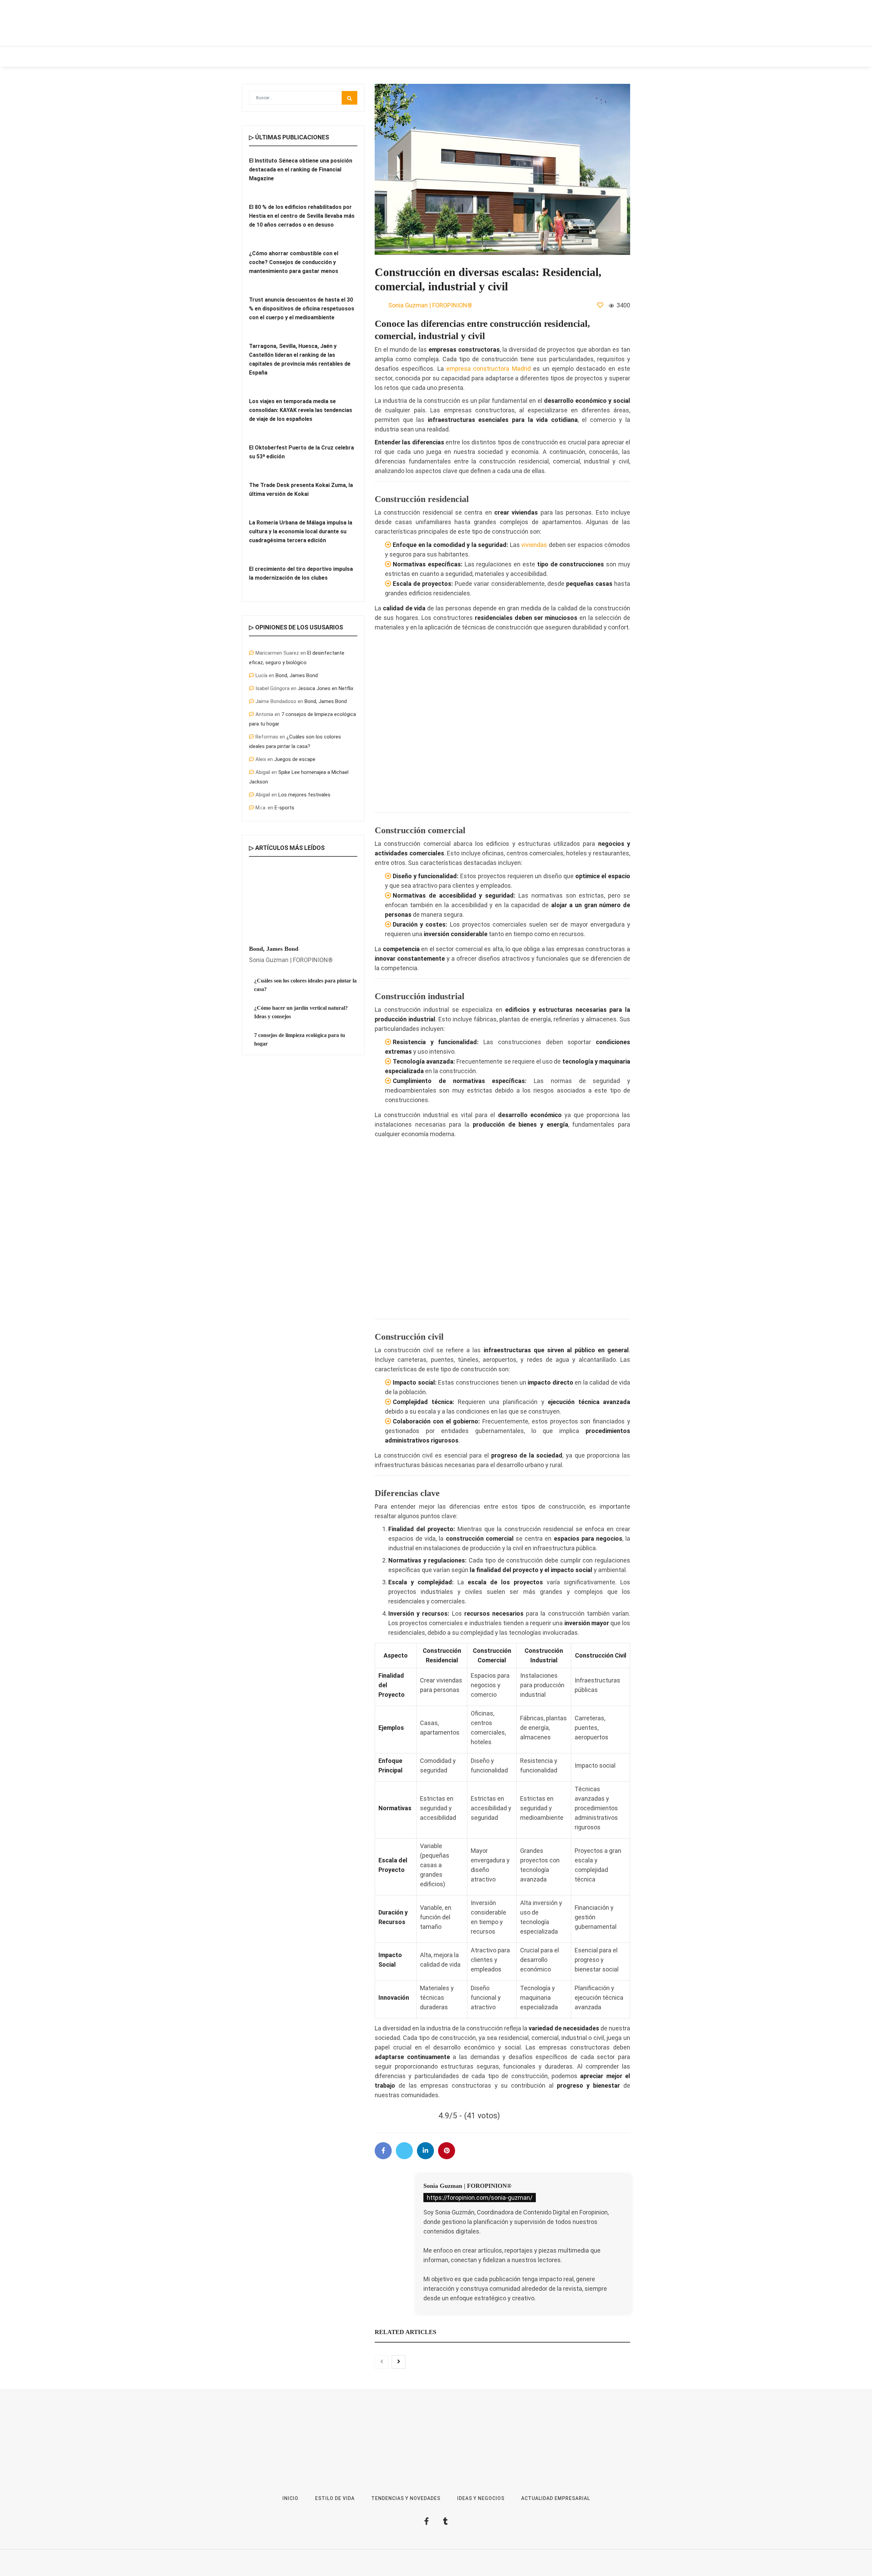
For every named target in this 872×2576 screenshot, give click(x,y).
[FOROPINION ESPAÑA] (336, 23)
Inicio (255, 57)
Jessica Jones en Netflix (325, 688)
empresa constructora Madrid (488, 369)
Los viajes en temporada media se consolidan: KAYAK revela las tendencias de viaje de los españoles (301, 410)
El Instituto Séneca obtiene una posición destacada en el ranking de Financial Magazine (301, 170)
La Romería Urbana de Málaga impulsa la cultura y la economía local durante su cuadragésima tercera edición (301, 531)
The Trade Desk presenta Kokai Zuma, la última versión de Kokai (301, 490)
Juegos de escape (295, 759)
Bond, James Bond (297, 675)
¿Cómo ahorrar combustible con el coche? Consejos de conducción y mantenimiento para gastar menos (294, 262)
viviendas (534, 545)
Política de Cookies (556, 2566)
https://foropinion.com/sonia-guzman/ (480, 2198)
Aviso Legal (470, 2566)
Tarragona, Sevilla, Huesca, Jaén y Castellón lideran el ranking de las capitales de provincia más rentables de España (300, 359)
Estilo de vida (294, 57)
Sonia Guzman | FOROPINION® (467, 2186)
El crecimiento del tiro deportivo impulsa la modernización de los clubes (301, 573)
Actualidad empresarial (493, 57)
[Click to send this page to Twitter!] (404, 2151)
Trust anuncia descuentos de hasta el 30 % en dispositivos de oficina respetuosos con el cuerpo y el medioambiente (302, 309)
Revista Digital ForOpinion (427, 2566)
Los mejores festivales (304, 795)
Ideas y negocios (347, 57)
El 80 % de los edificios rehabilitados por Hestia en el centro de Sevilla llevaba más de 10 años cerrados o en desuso (302, 216)
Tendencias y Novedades (415, 57)
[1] (600, 305)
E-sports (284, 808)
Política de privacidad (509, 2566)
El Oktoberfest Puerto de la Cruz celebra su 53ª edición (301, 452)
